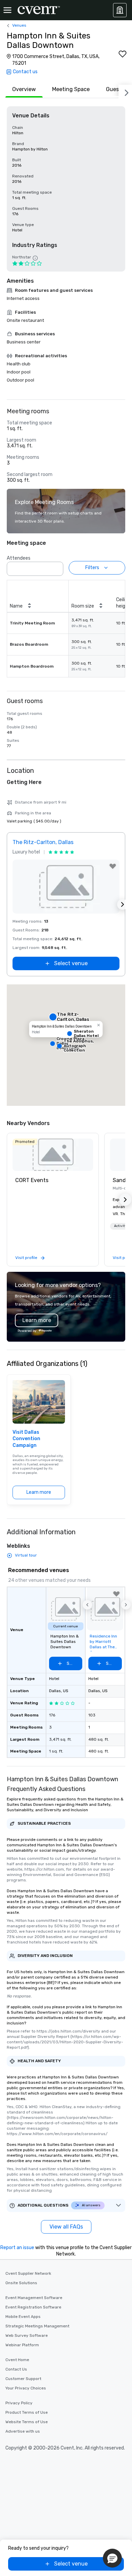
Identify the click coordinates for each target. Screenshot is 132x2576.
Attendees (19, 558)
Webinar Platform (22, 2345)
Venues (19, 25)
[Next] (125, 91)
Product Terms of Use (27, 2412)
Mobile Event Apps (23, 2317)
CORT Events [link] (32, 1180)
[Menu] (7, 10)
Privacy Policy (19, 2403)
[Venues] (120, 10)
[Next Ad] (123, 904)
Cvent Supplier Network (28, 2273)
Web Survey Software (27, 2335)
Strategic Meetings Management (37, 2326)
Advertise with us (23, 2431)
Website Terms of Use (27, 2422)
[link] (53, 1155)
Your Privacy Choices (26, 2388)
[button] (56, 567)
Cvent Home (17, 2360)
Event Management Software (34, 2298)
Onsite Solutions (21, 2283)
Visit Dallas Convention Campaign (26, 1439)
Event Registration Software (33, 2307)
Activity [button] (120, 1226)
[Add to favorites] (123, 54)
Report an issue (17, 2248)
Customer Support (23, 2379)
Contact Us (16, 2369)
